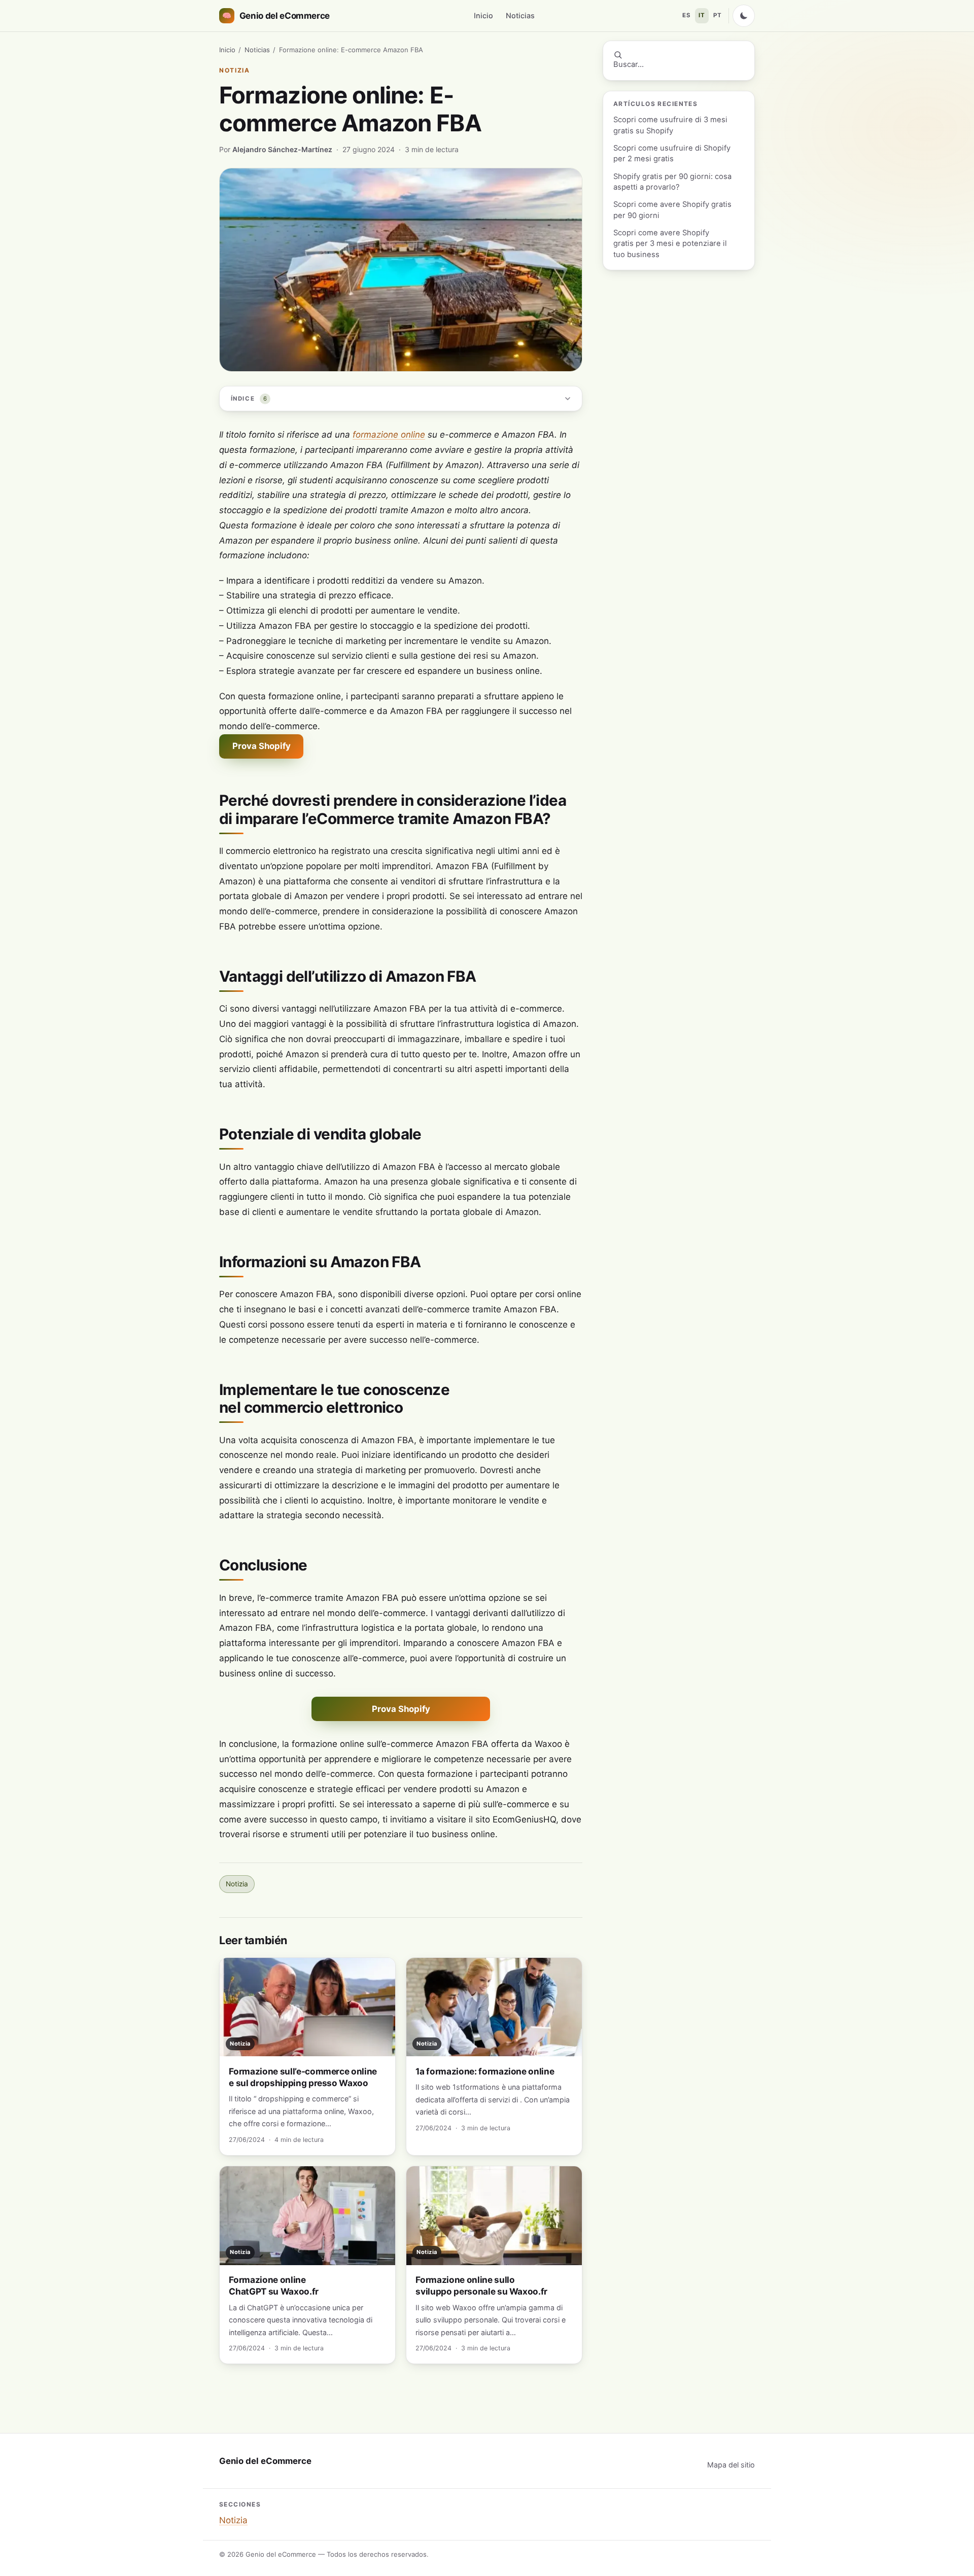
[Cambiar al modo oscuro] (744, 16)
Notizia (235, 70)
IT (702, 15)
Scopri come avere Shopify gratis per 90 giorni (672, 210)
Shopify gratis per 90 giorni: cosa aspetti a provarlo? (672, 182)
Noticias (520, 15)
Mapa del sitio (731, 2465)
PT (717, 15)
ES (686, 15)
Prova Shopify (262, 746)
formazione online (389, 435)
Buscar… (629, 64)
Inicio (483, 15)
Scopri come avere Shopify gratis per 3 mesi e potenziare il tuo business (670, 244)
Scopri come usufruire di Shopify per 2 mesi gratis (672, 153)
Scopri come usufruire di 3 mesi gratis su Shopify (670, 125)
